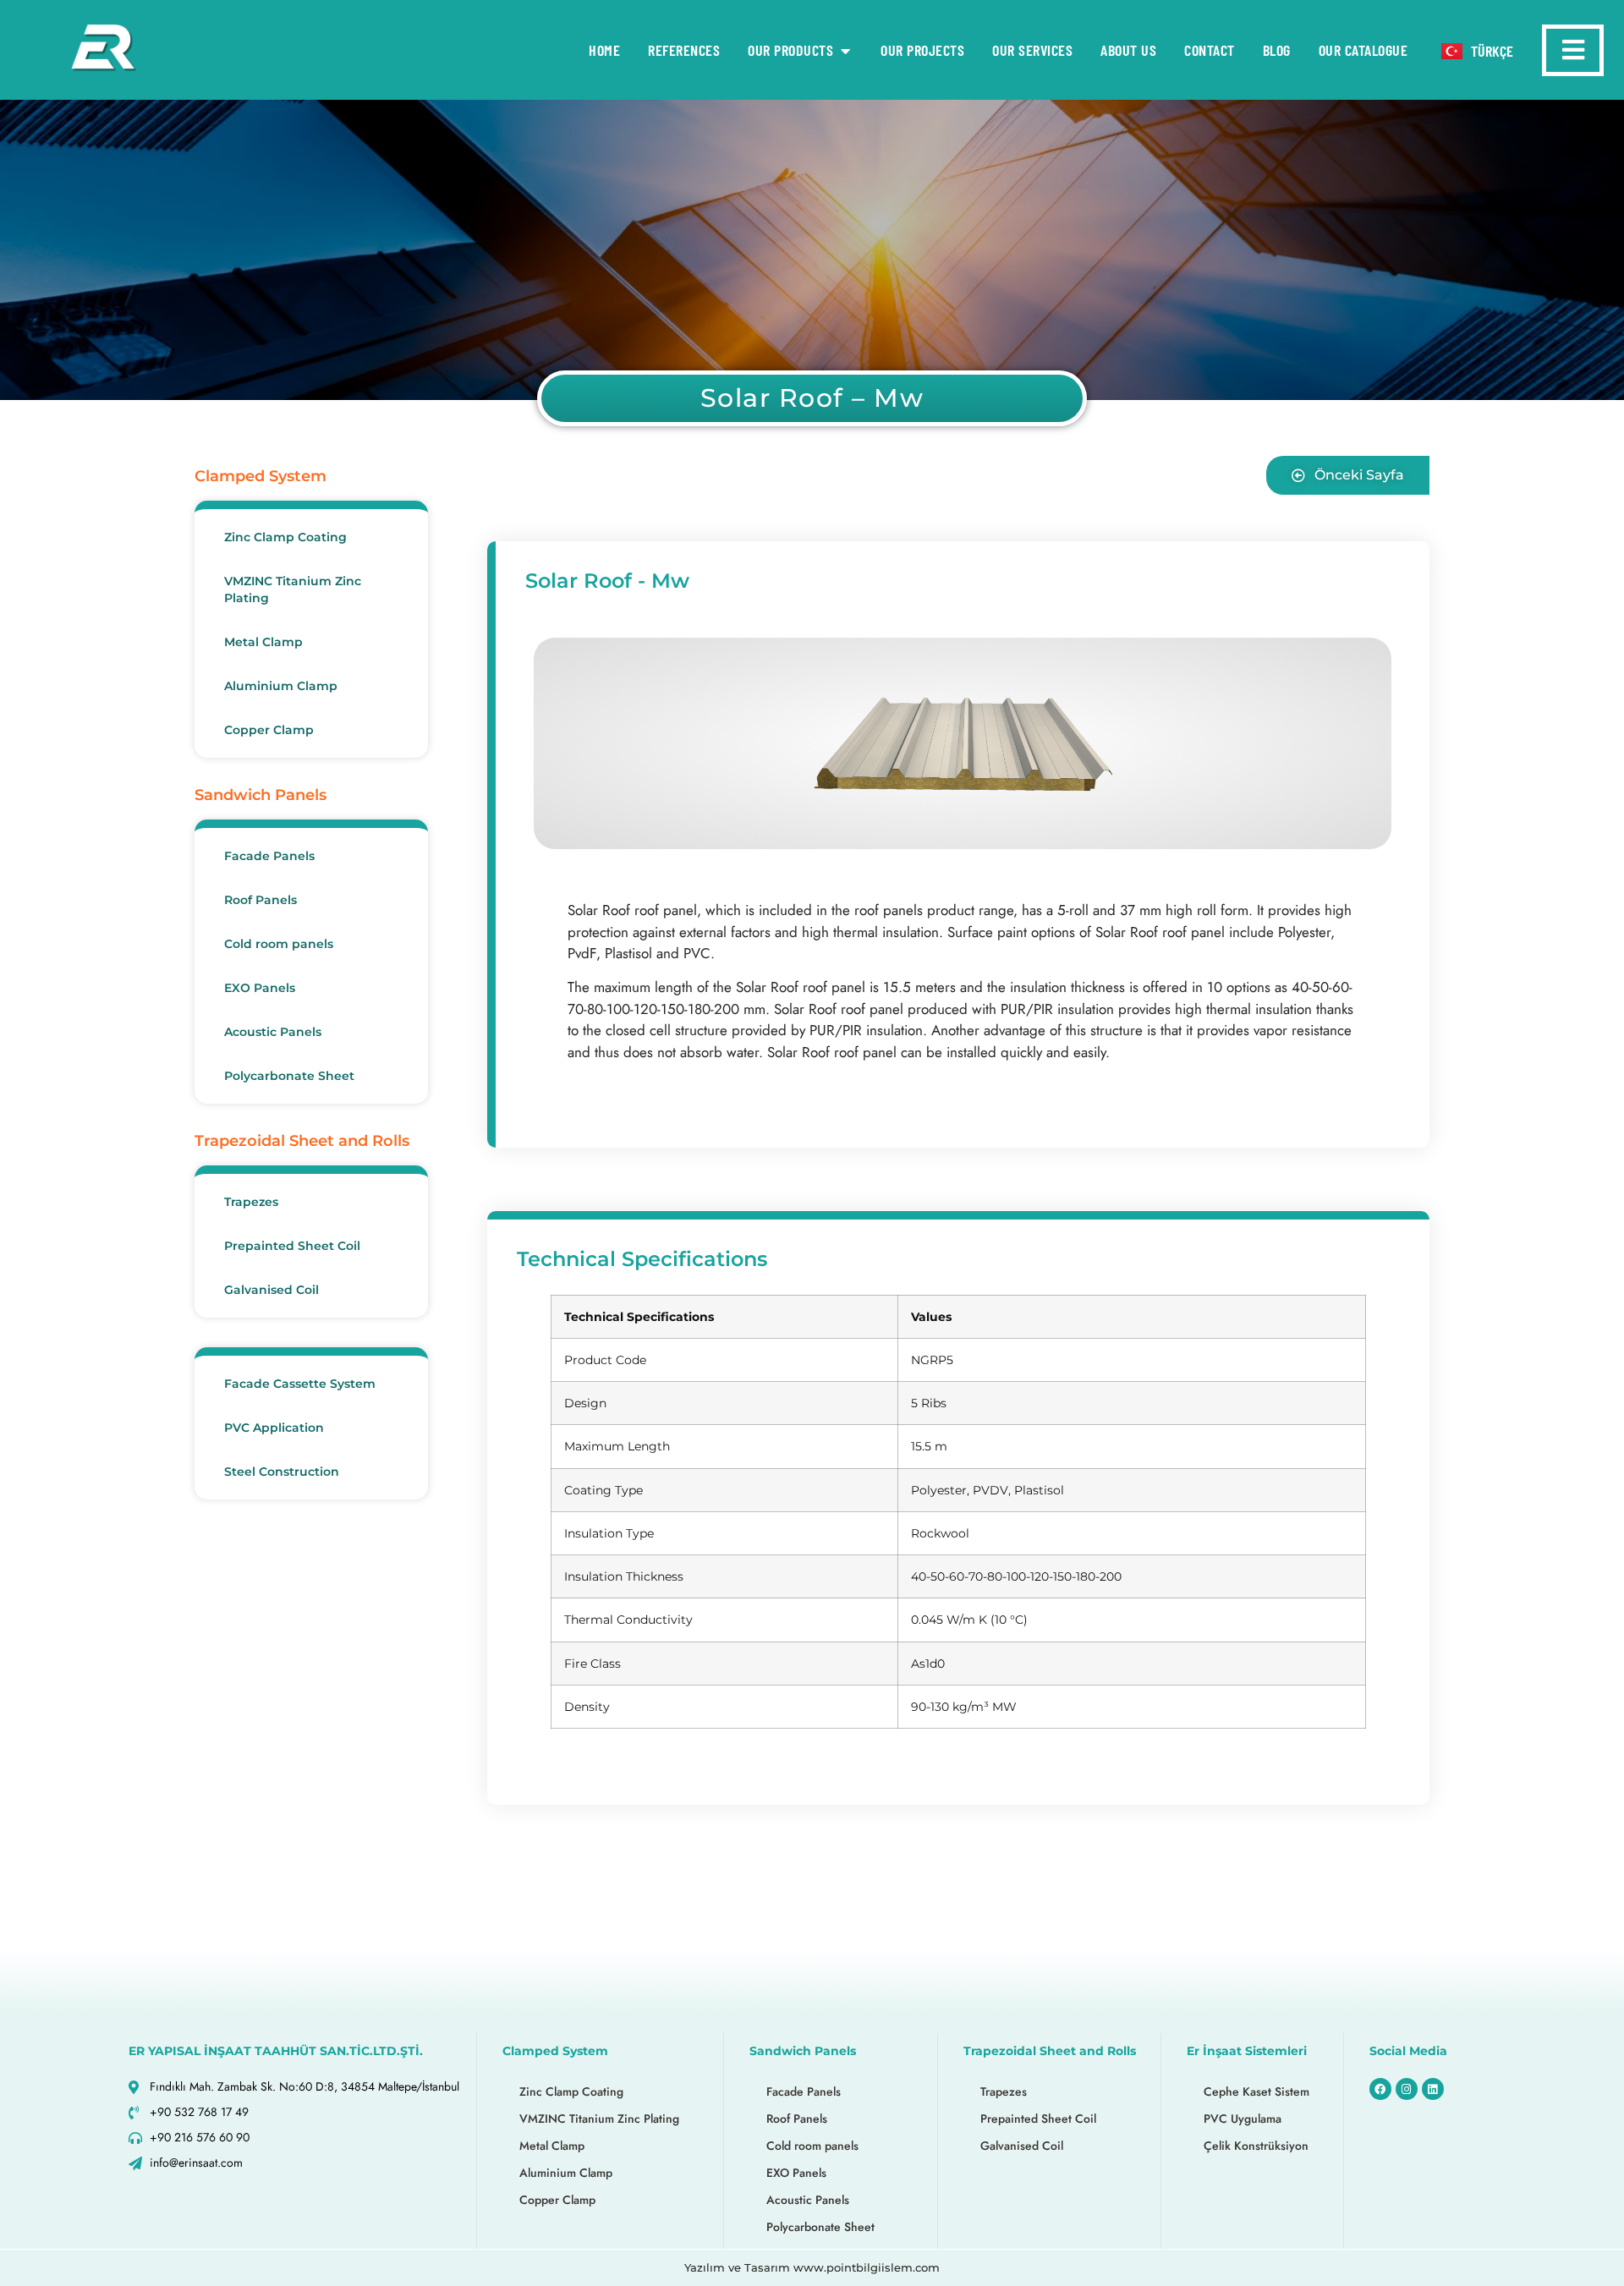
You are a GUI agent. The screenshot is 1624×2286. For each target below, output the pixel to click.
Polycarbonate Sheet (289, 1076)
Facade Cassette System (300, 1384)
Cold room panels (279, 944)
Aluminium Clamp (281, 686)
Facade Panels (269, 856)
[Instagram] (1407, 2089)
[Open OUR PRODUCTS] (845, 50)
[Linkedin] (1433, 2089)
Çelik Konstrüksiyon (1256, 2146)
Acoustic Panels (273, 1032)
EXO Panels (260, 988)
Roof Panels (261, 900)
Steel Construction (282, 1472)
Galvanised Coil (272, 1290)
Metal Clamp (263, 642)
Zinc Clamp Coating (285, 537)
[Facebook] (1380, 2089)
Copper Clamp (269, 730)
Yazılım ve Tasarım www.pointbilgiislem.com (812, 2267)
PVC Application (274, 1428)
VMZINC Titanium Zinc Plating (293, 589)
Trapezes (251, 1202)
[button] (1348, 475)
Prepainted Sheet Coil (292, 1246)
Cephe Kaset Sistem (1256, 2091)
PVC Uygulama (1243, 2119)
